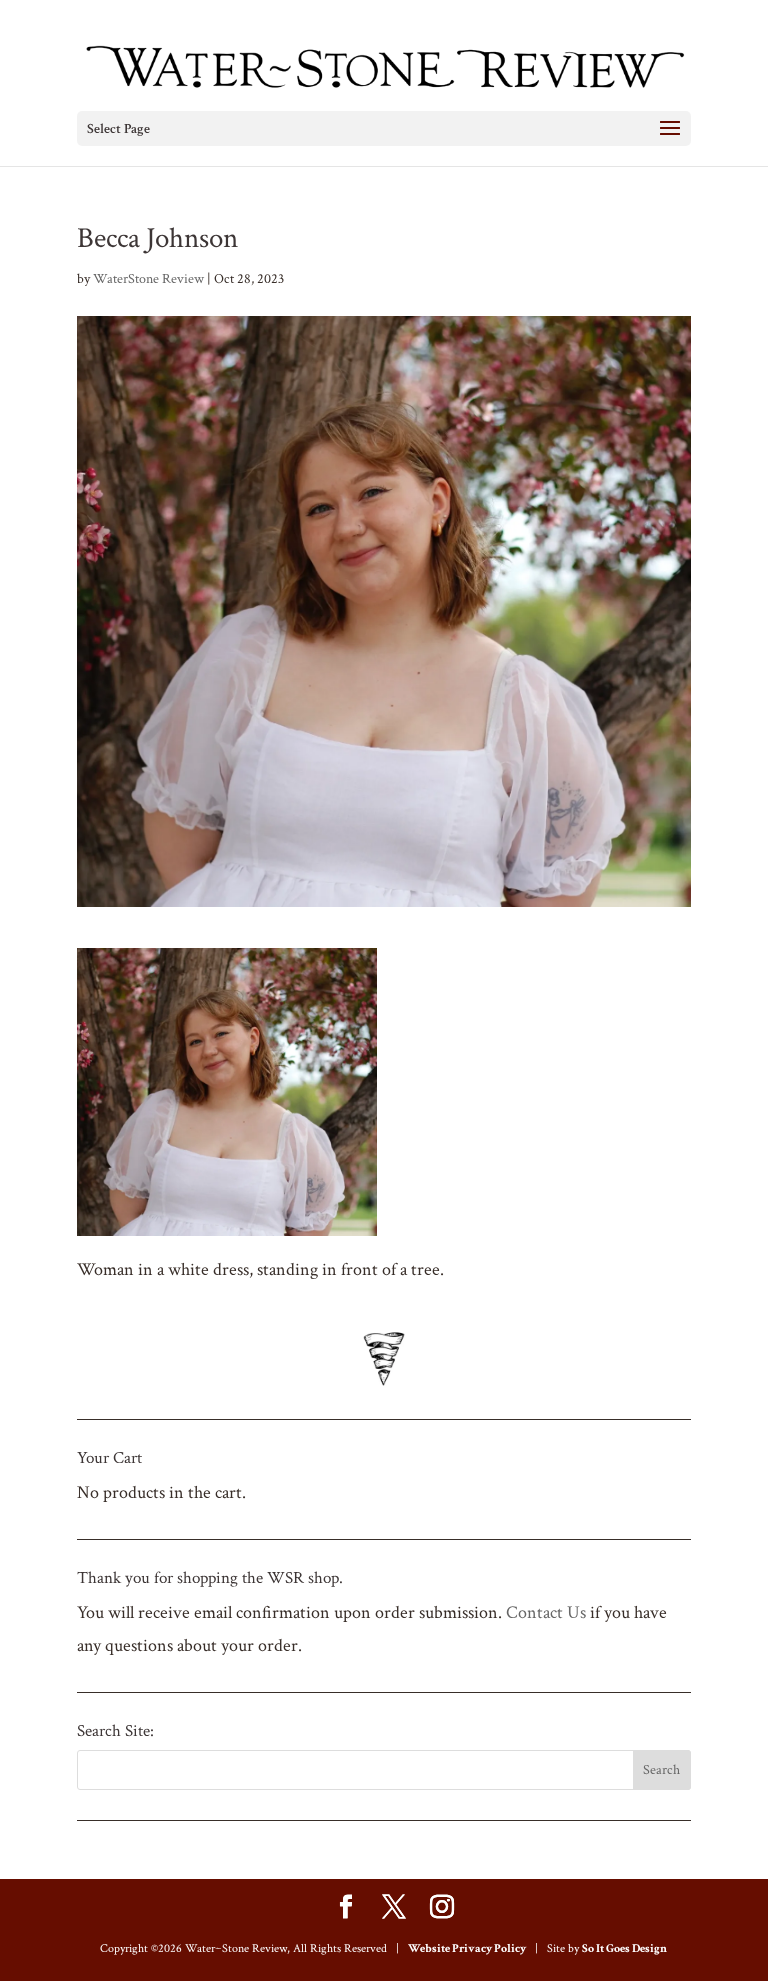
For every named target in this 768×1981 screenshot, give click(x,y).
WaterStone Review (148, 279)
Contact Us (546, 1612)
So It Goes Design (624, 1948)
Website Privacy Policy (467, 1948)
